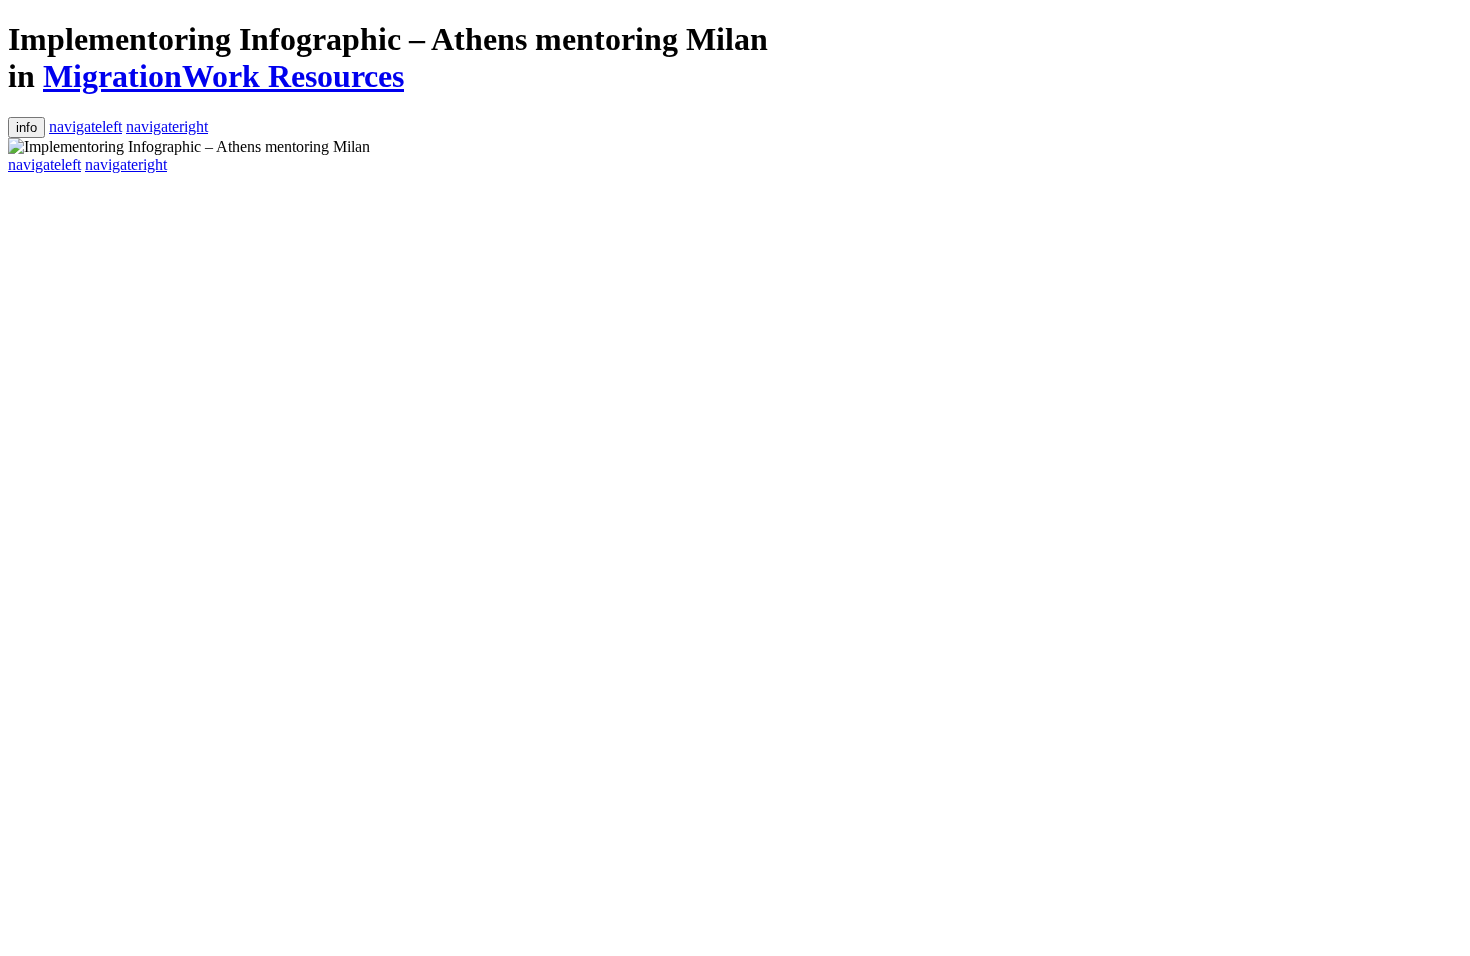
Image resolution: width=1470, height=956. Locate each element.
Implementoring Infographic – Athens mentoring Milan (388, 39)
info (26, 127)
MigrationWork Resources (223, 76)
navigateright (167, 126)
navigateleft (85, 126)
